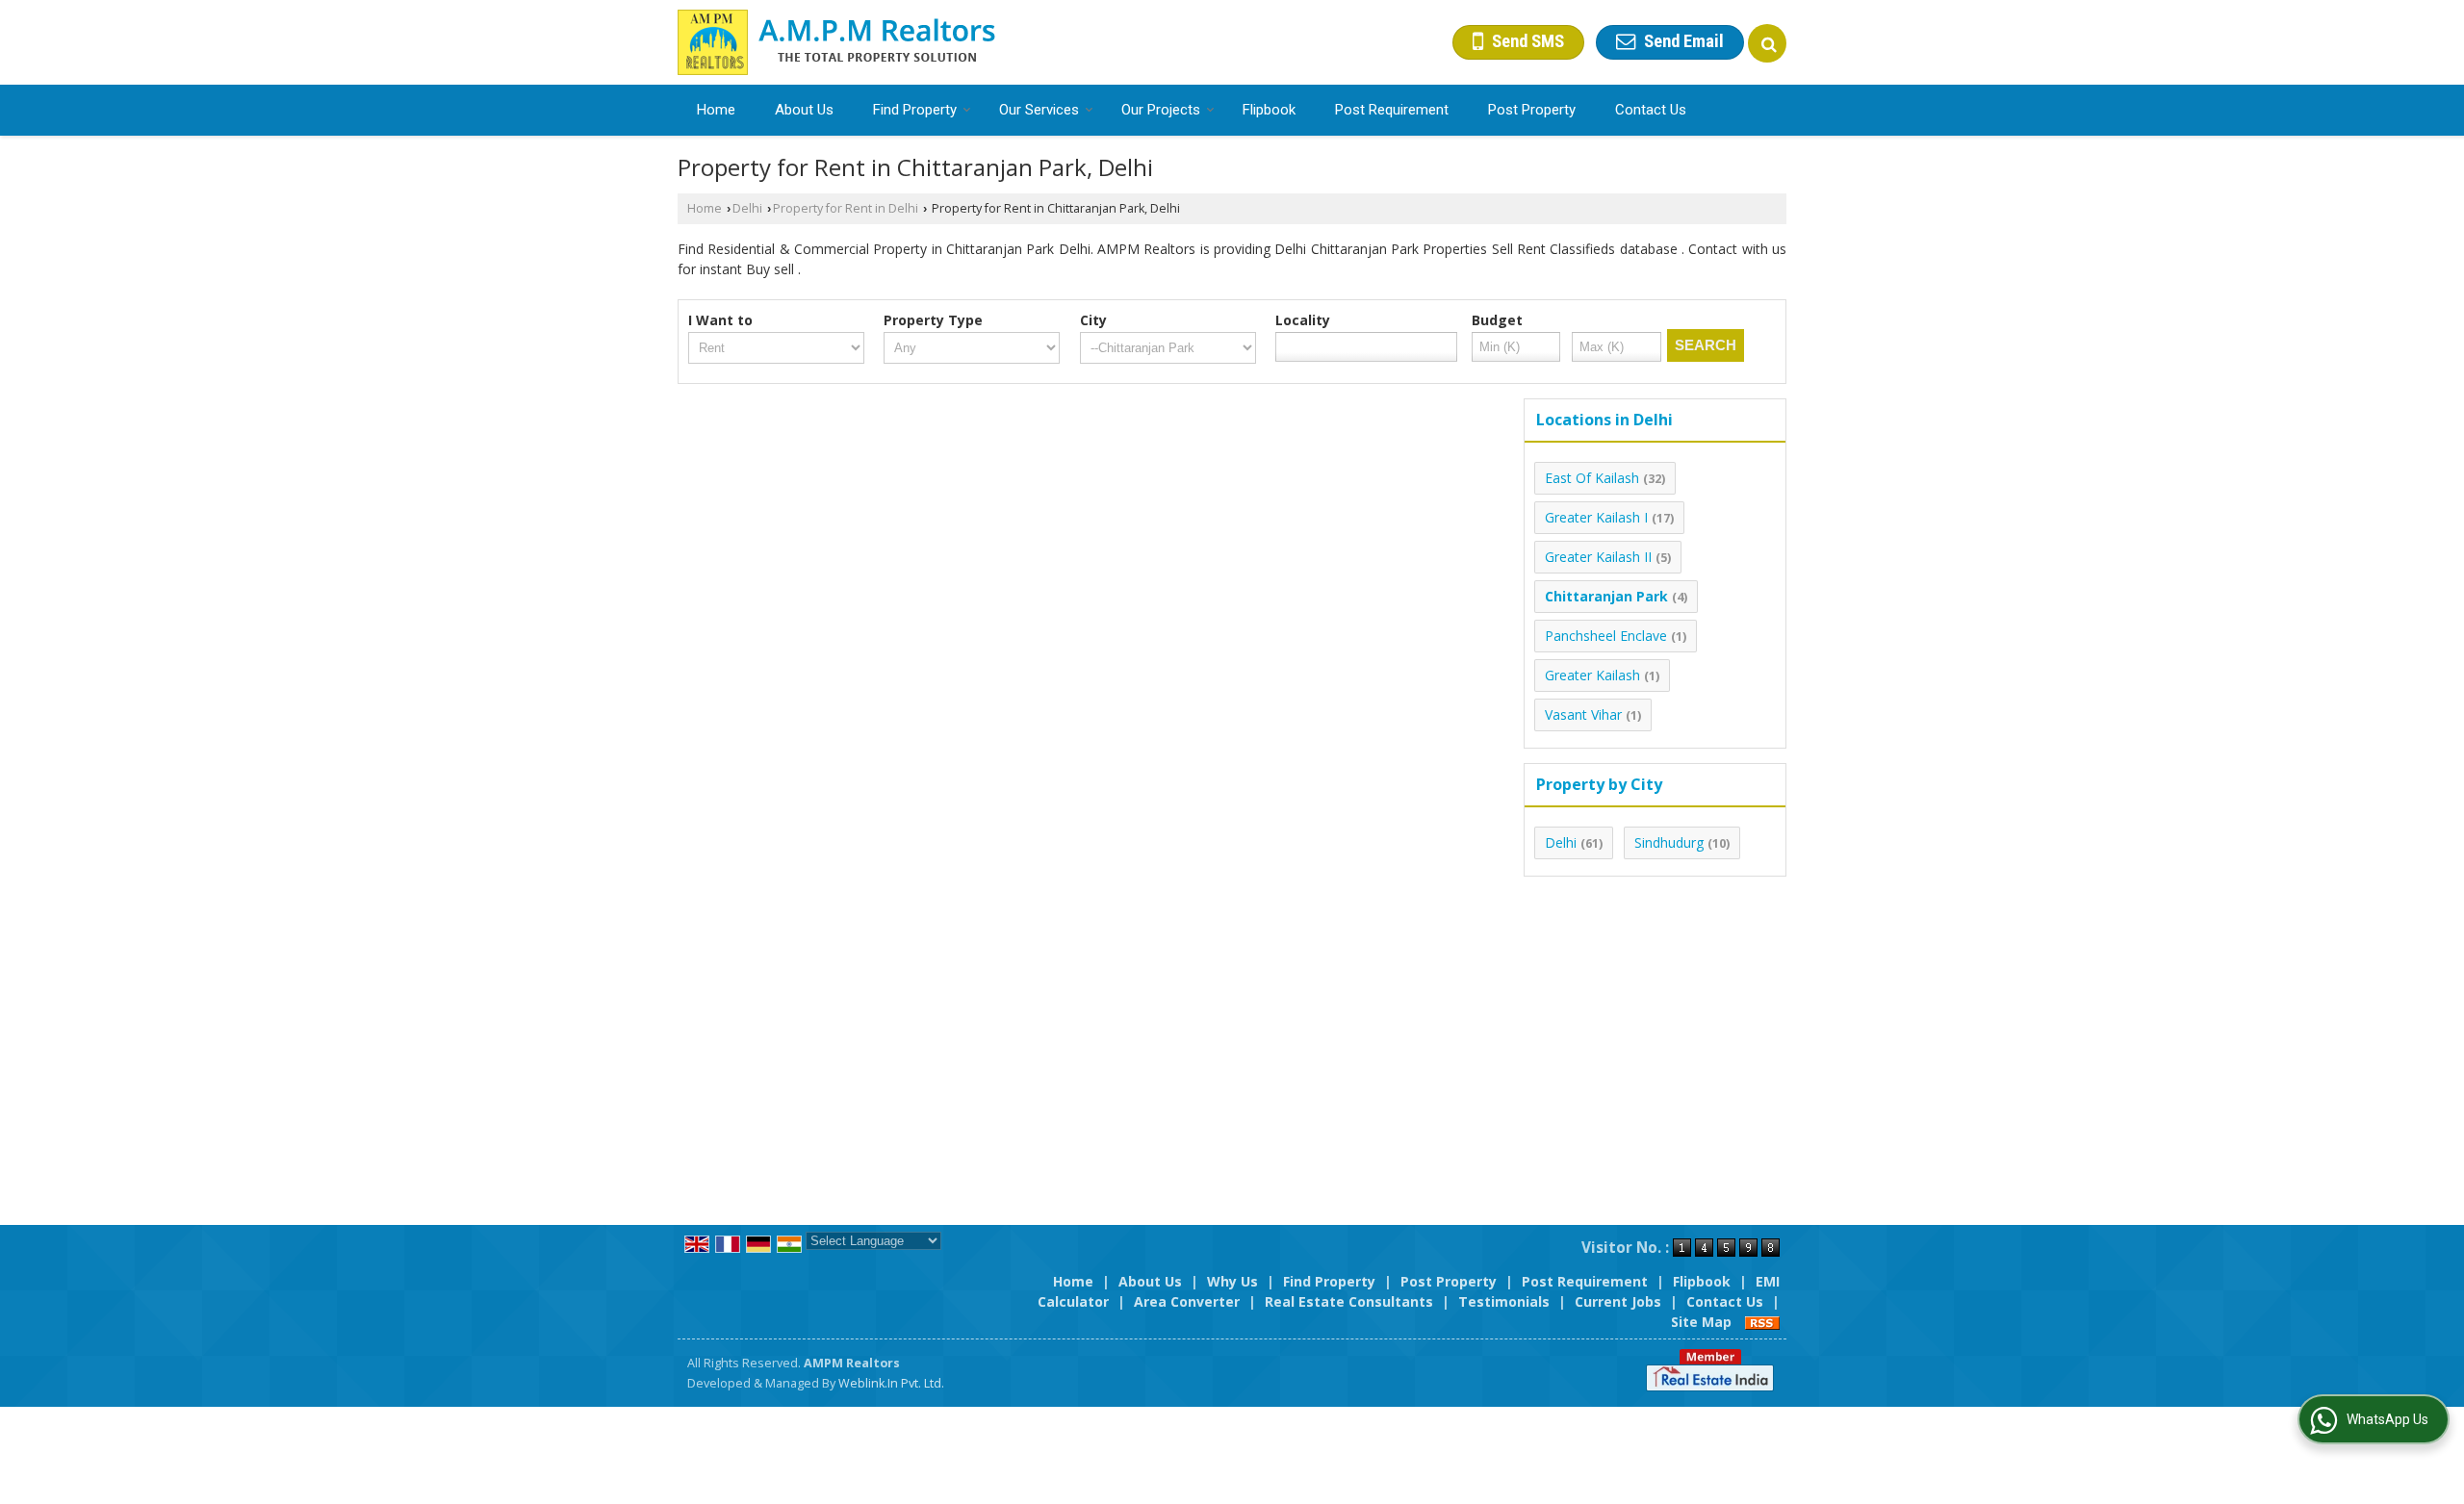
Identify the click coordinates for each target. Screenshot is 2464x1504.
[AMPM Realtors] (836, 42)
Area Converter (1187, 1301)
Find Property (915, 110)
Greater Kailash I (1596, 517)
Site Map (1701, 1322)
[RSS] (1762, 1322)
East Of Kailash (1592, 478)
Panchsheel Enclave (1606, 636)
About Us (804, 110)
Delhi (747, 208)
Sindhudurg (1669, 842)
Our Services (1039, 110)
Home (716, 110)
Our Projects (1161, 110)
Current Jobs (1618, 1301)
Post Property (1532, 110)
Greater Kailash (1592, 675)
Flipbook (1269, 110)
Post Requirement (1392, 110)
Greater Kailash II (1598, 557)
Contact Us (1651, 110)
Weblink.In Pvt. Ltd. (891, 1383)
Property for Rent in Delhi (846, 208)
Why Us (1232, 1281)
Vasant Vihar (1583, 714)
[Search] (1767, 43)
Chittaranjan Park (1606, 596)
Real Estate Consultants (1349, 1301)
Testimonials (1504, 1301)
